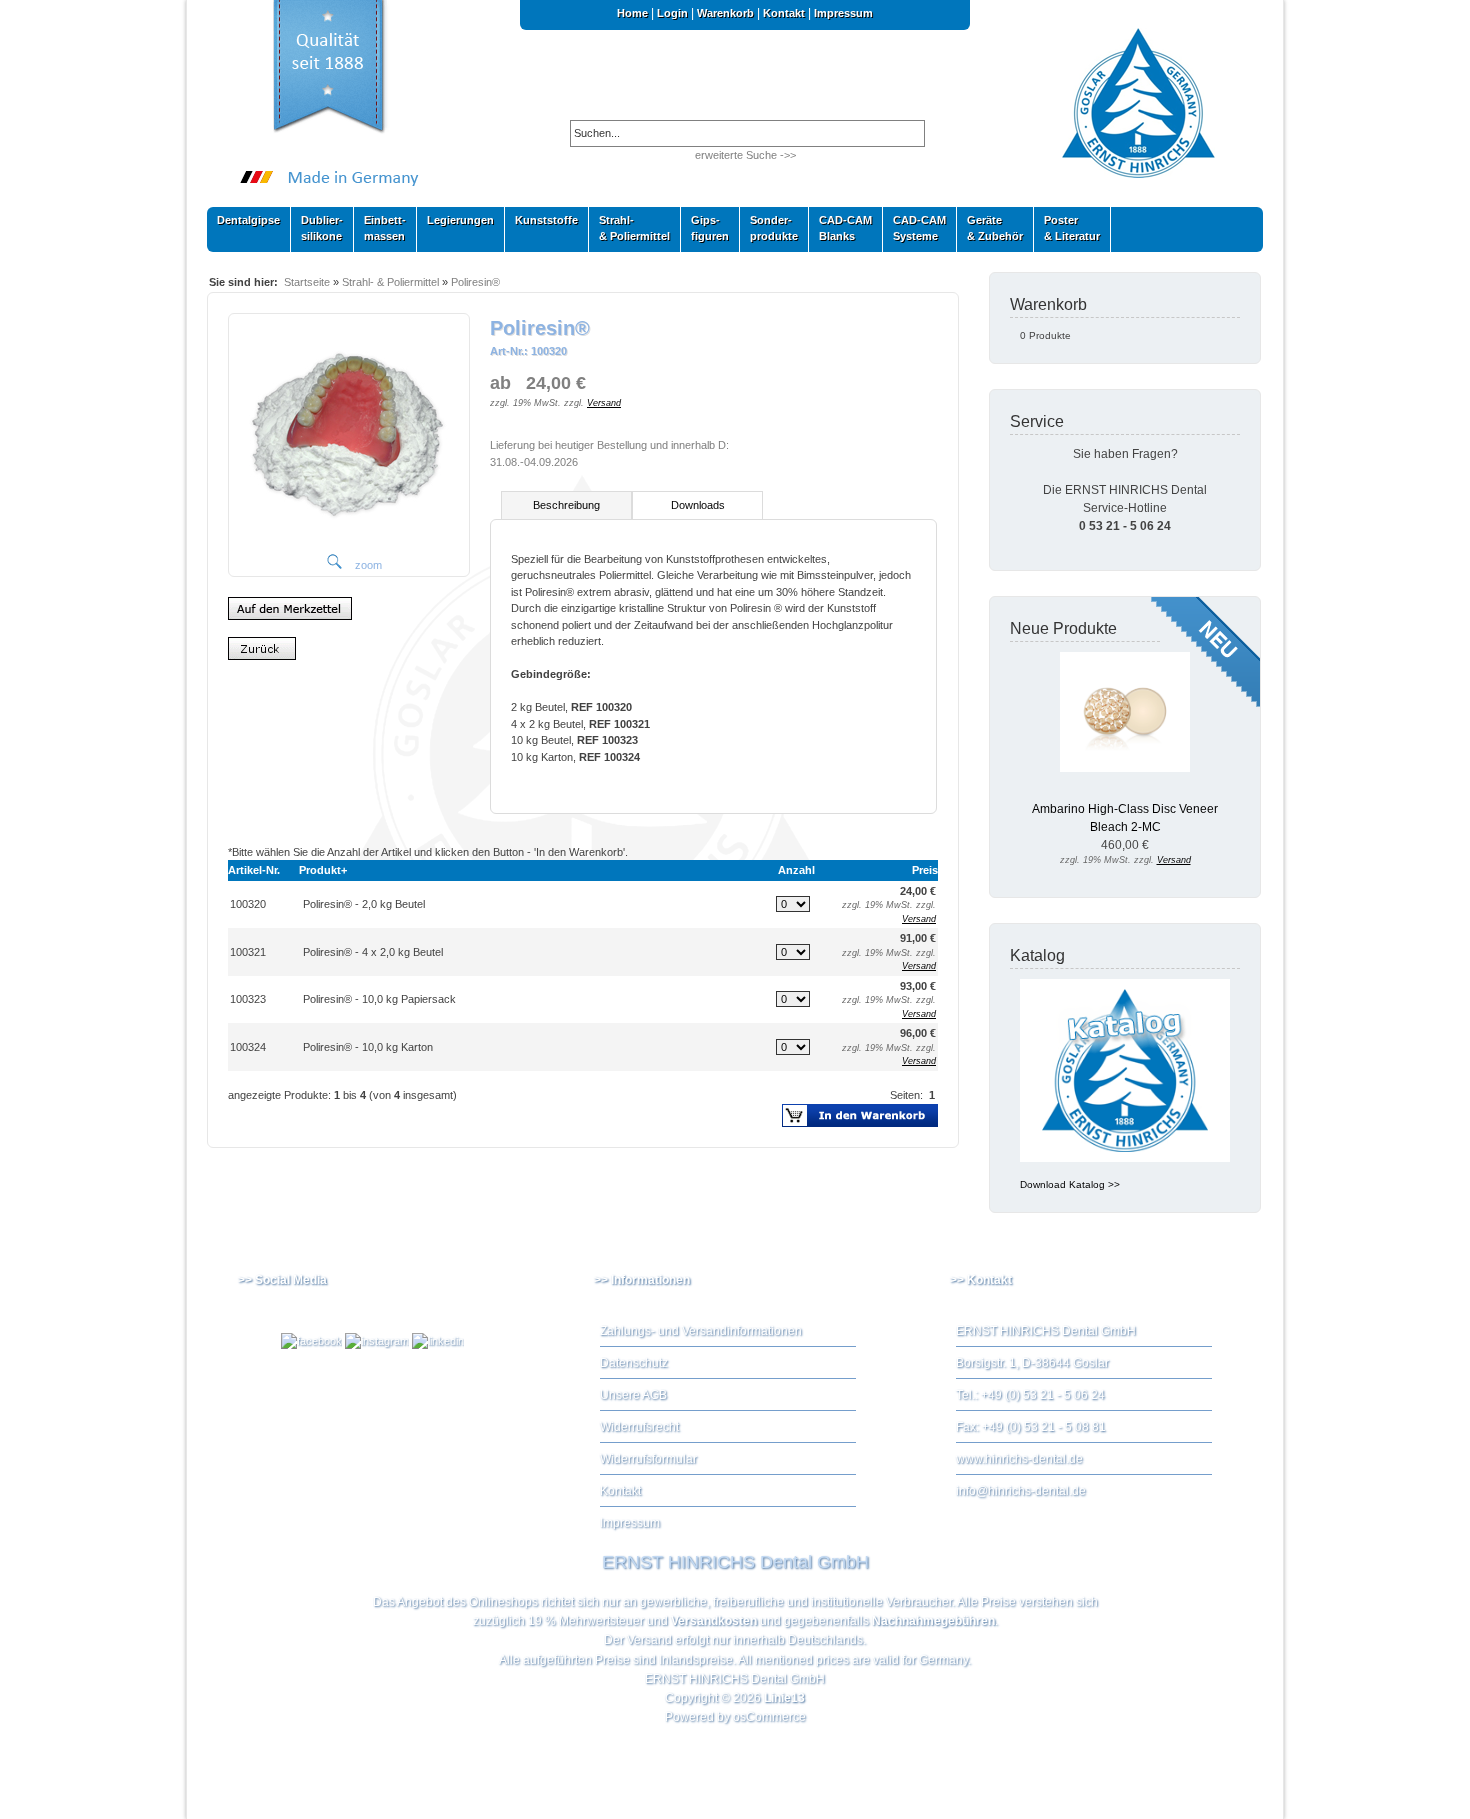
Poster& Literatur (1072, 228)
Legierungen (455, 224)
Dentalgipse (243, 224)
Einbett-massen (380, 228)
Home (632, 13)
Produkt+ (323, 870)
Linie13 (784, 1698)
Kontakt (784, 13)
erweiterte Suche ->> (745, 155)
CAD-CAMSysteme (914, 228)
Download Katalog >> (1070, 1184)
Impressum (843, 13)
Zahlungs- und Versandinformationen (701, 1331)
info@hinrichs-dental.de (1021, 1491)
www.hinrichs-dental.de (1019, 1459)
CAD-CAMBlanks (840, 228)
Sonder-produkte (769, 228)
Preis (925, 870)
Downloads (698, 505)
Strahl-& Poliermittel (634, 228)
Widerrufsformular (648, 1459)
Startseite (307, 282)
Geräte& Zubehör (990, 228)
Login (672, 13)
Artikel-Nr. (254, 870)
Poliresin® (475, 282)
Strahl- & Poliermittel (390, 282)
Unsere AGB (633, 1395)
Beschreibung (566, 505)
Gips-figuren (705, 228)
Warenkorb (725, 13)
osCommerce (769, 1717)
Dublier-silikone (317, 228)
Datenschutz (634, 1363)
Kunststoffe (541, 224)
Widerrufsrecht (639, 1427)
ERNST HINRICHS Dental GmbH (735, 1679)
